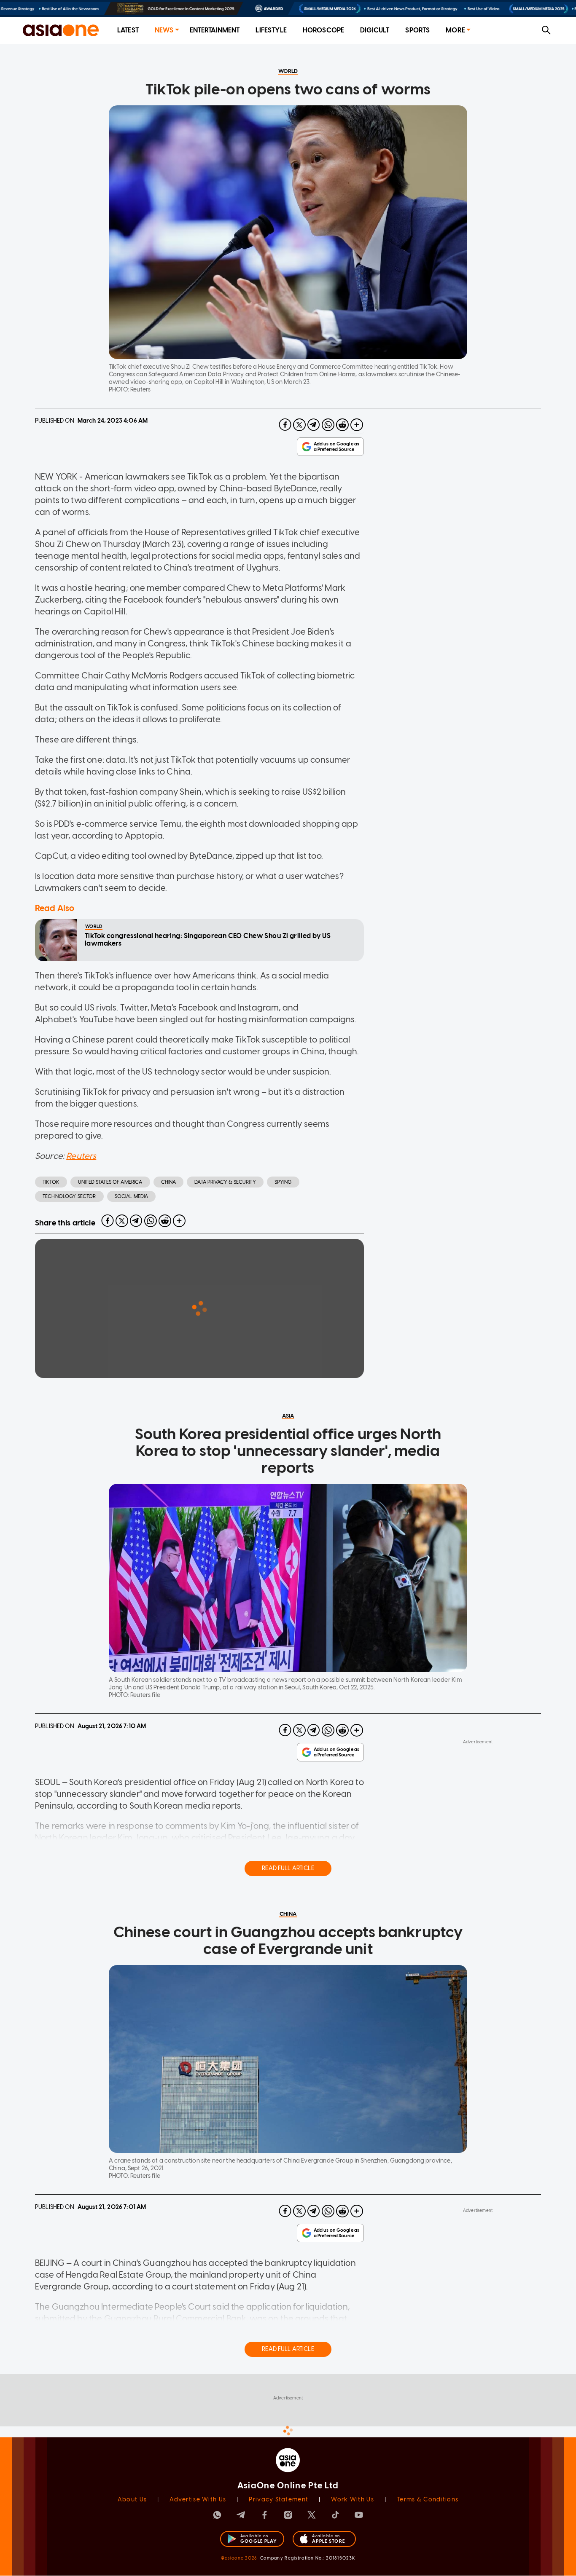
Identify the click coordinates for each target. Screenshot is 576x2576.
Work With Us (352, 2500)
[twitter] (299, 425)
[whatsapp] (328, 425)
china (169, 1182)
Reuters (81, 1156)
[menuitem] (128, 31)
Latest (128, 30)
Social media (132, 1196)
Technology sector (69, 1196)
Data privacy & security (225, 1182)
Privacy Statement (279, 2500)
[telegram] (314, 425)
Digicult (375, 30)
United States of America (110, 1182)
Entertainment (215, 30)
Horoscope (323, 30)
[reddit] (342, 425)
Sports (417, 30)
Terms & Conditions (428, 2500)
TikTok (51, 1182)
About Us (132, 2500)
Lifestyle (271, 30)
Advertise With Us (198, 2500)
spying (283, 1182)
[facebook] (285, 425)
